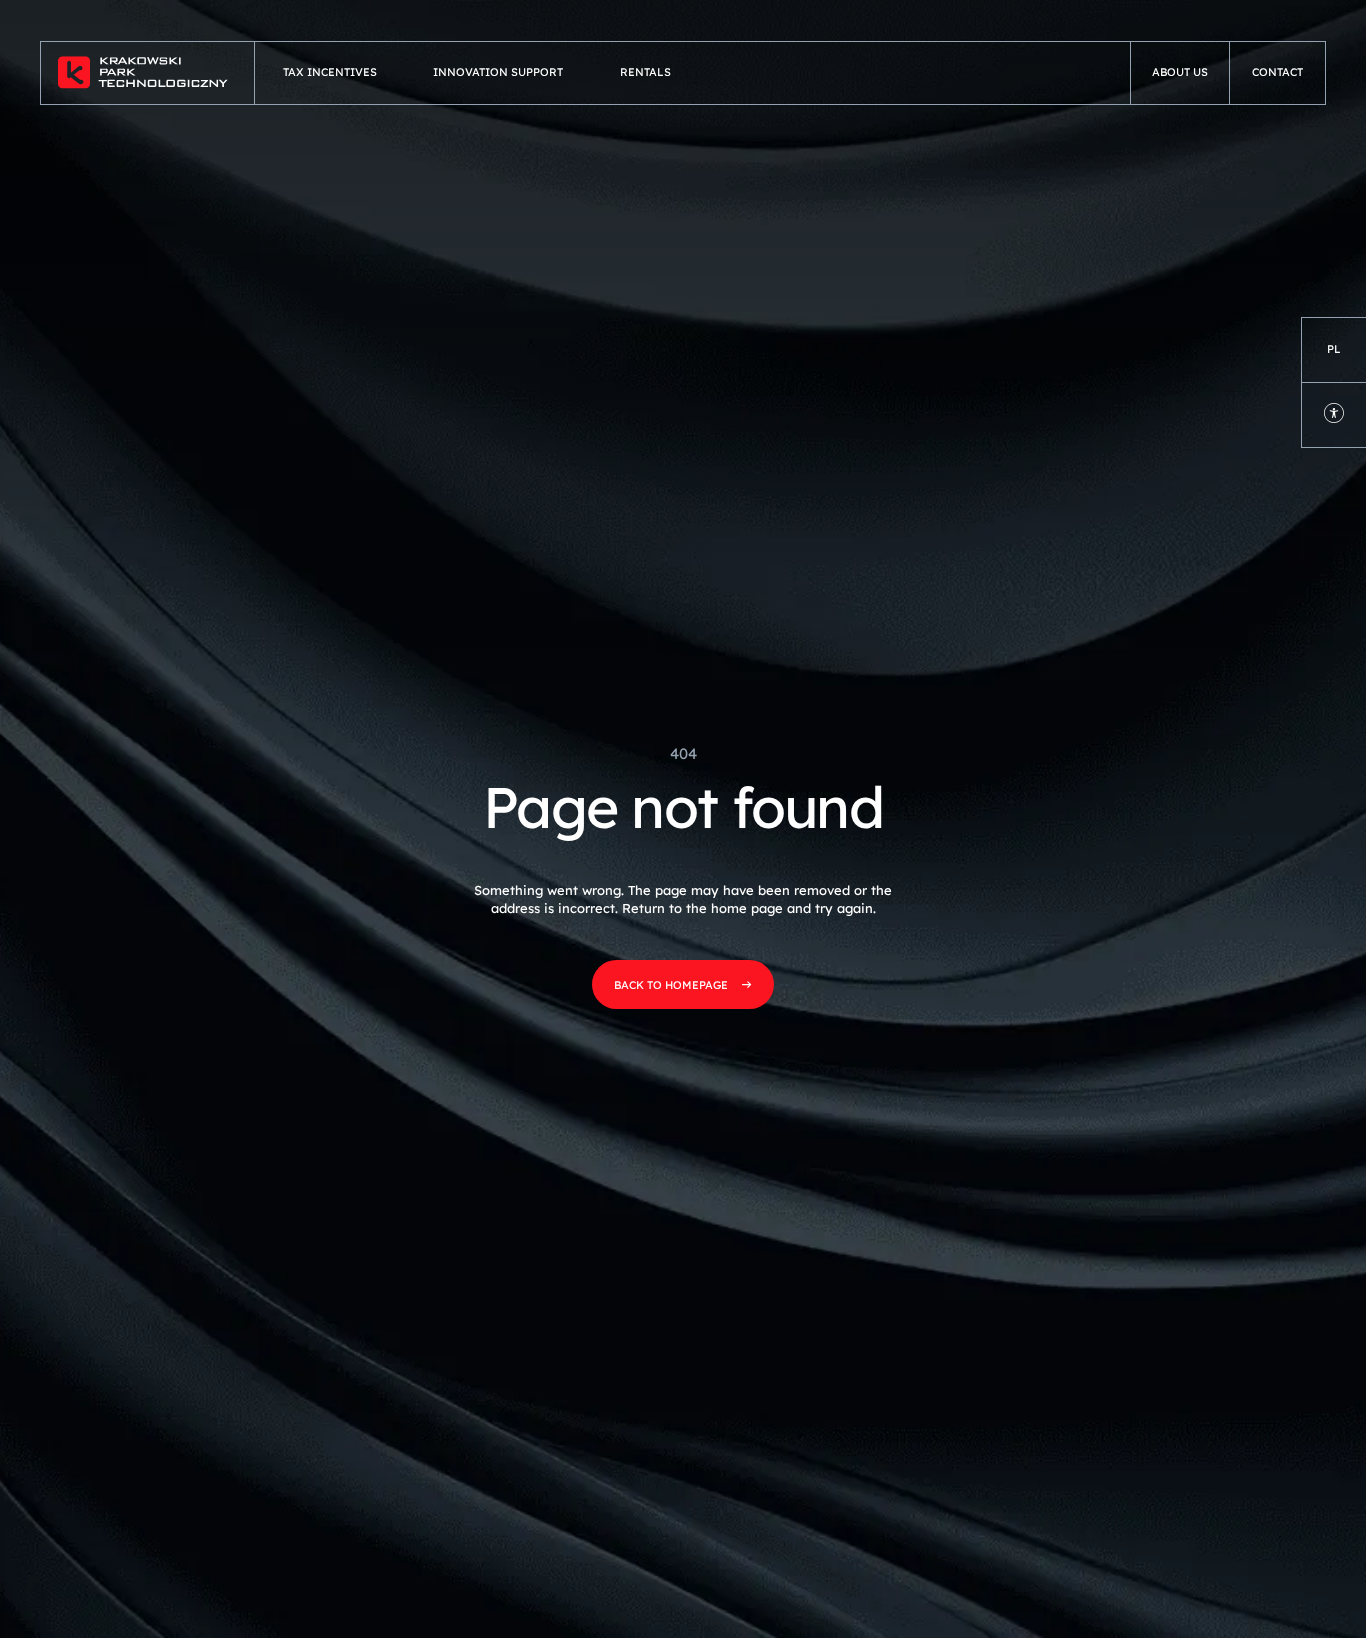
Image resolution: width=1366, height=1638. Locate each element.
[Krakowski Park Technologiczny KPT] (148, 73)
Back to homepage (671, 985)
